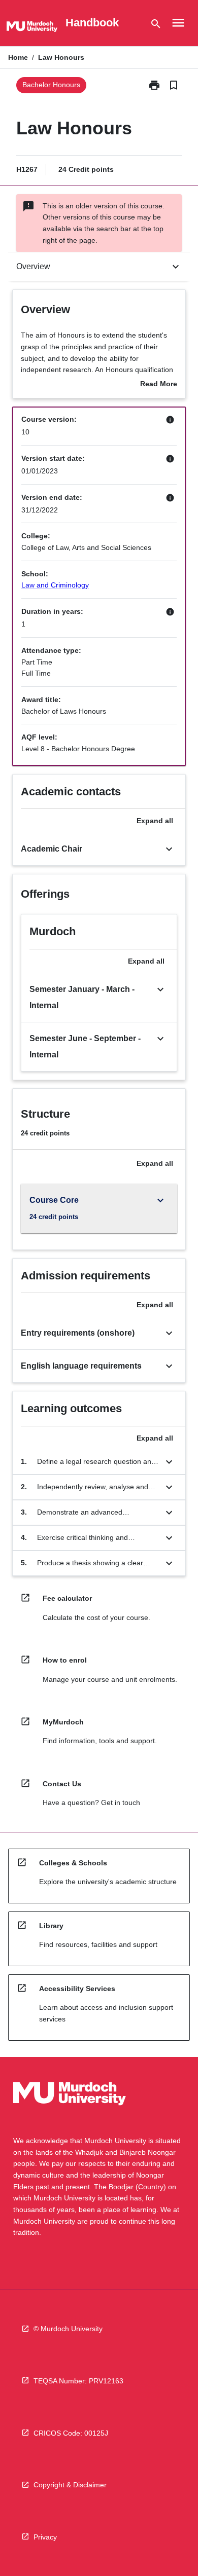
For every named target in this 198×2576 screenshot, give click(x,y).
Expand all (155, 821)
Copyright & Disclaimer (70, 2485)
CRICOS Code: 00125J (71, 2433)
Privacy (45, 2537)
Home (18, 57)
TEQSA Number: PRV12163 (78, 2381)
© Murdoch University (68, 2329)
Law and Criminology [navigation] (55, 585)
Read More (159, 385)
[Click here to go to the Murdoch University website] (32, 28)
